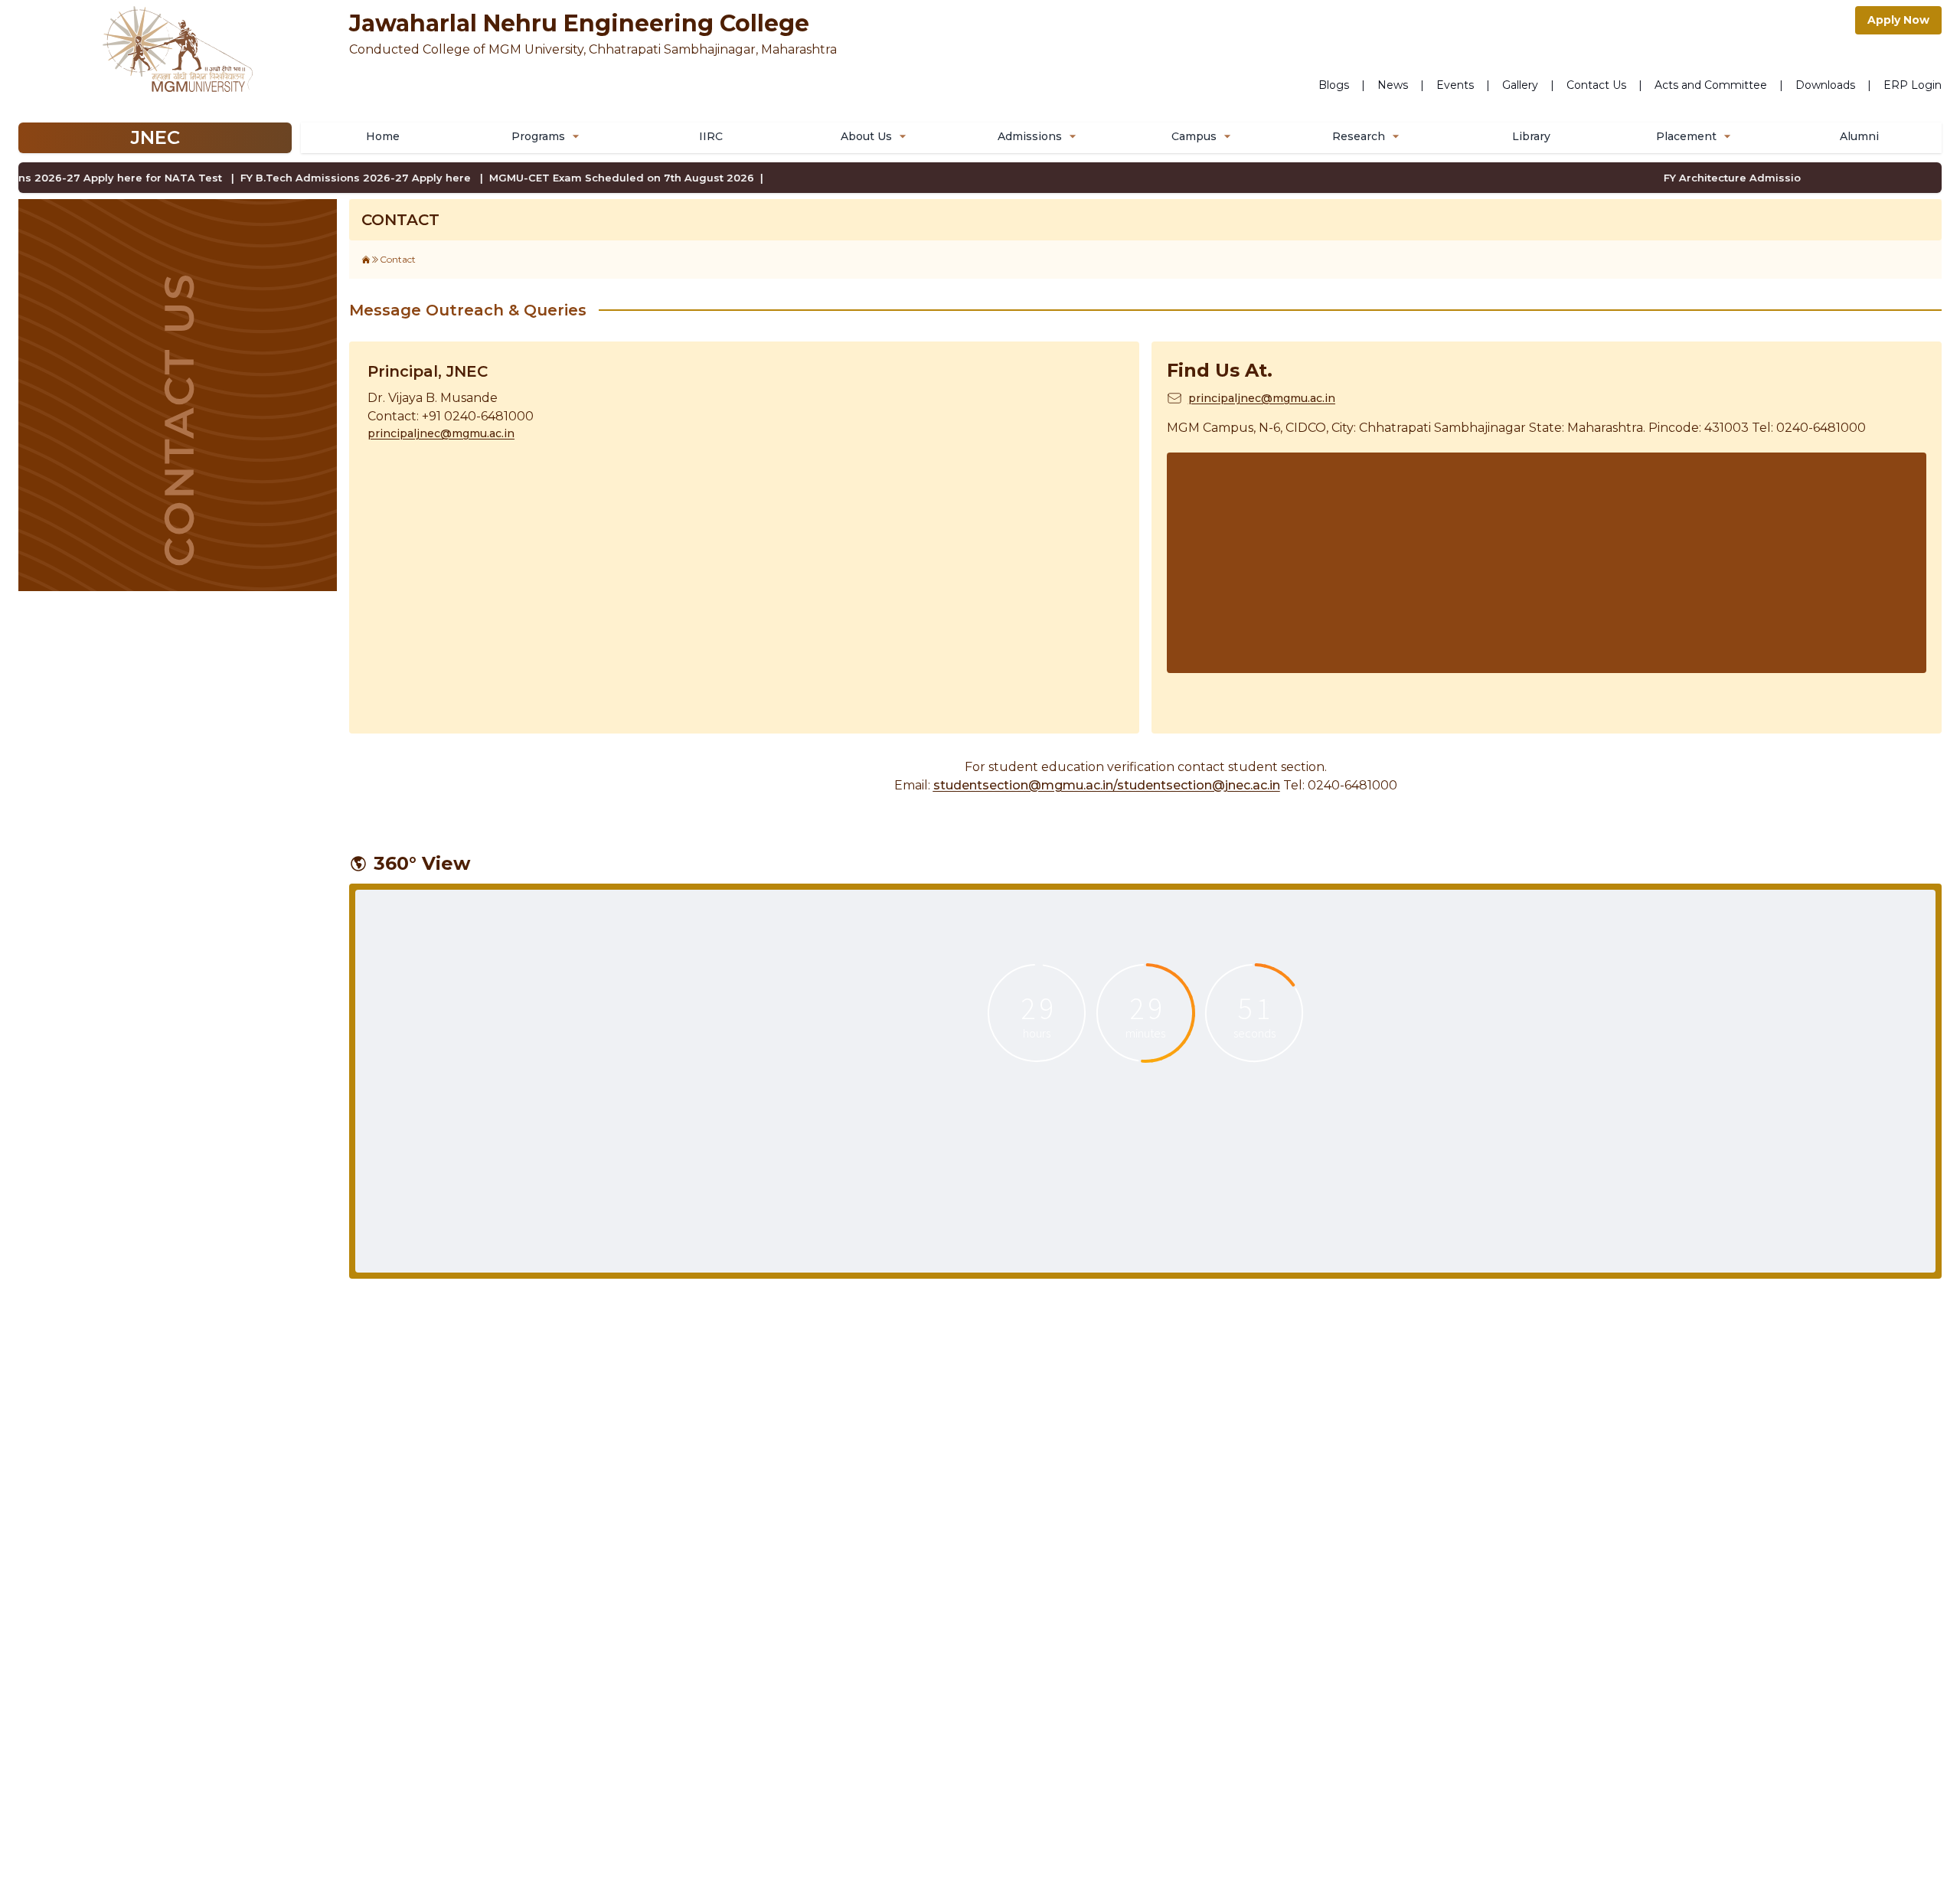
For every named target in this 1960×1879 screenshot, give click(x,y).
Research (1359, 136)
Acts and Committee (1711, 85)
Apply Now (1898, 20)
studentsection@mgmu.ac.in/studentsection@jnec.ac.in (1107, 785)
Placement (1686, 136)
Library (1531, 136)
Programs (538, 136)
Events (1455, 85)
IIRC (711, 136)
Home (383, 136)
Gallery (1520, 85)
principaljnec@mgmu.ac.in (441, 433)
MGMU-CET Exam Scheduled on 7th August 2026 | (606, 178)
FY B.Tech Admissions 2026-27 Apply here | (342, 178)
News (1393, 85)
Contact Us (1596, 85)
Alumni (1859, 136)
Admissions (1030, 136)
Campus (1194, 136)
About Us (866, 136)
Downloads (1825, 85)
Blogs (1334, 85)
